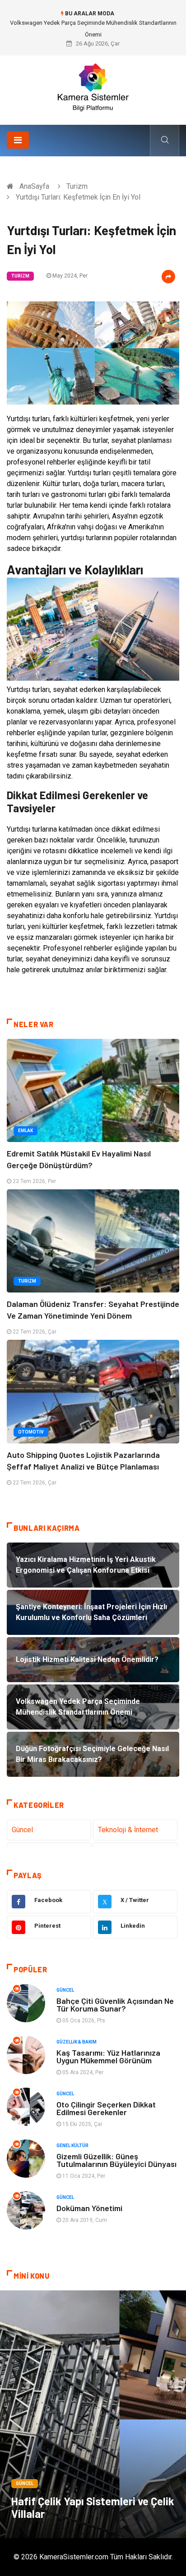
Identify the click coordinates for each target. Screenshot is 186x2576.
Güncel (22, 1830)
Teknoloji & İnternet (128, 1830)
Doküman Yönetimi (89, 2208)
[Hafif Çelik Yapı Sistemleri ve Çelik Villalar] (93, 2414)
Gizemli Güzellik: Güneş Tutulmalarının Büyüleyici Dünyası (116, 2160)
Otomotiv (31, 1432)
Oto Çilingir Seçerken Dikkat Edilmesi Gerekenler (106, 2108)
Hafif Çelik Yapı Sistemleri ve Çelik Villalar (93, 2507)
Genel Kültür (72, 2146)
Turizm (77, 186)
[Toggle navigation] (18, 140)
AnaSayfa (34, 186)
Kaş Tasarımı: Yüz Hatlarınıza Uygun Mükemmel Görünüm (108, 2056)
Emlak (26, 1131)
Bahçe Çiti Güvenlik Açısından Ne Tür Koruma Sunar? (115, 2005)
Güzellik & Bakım (77, 2042)
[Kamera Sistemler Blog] (93, 87)
